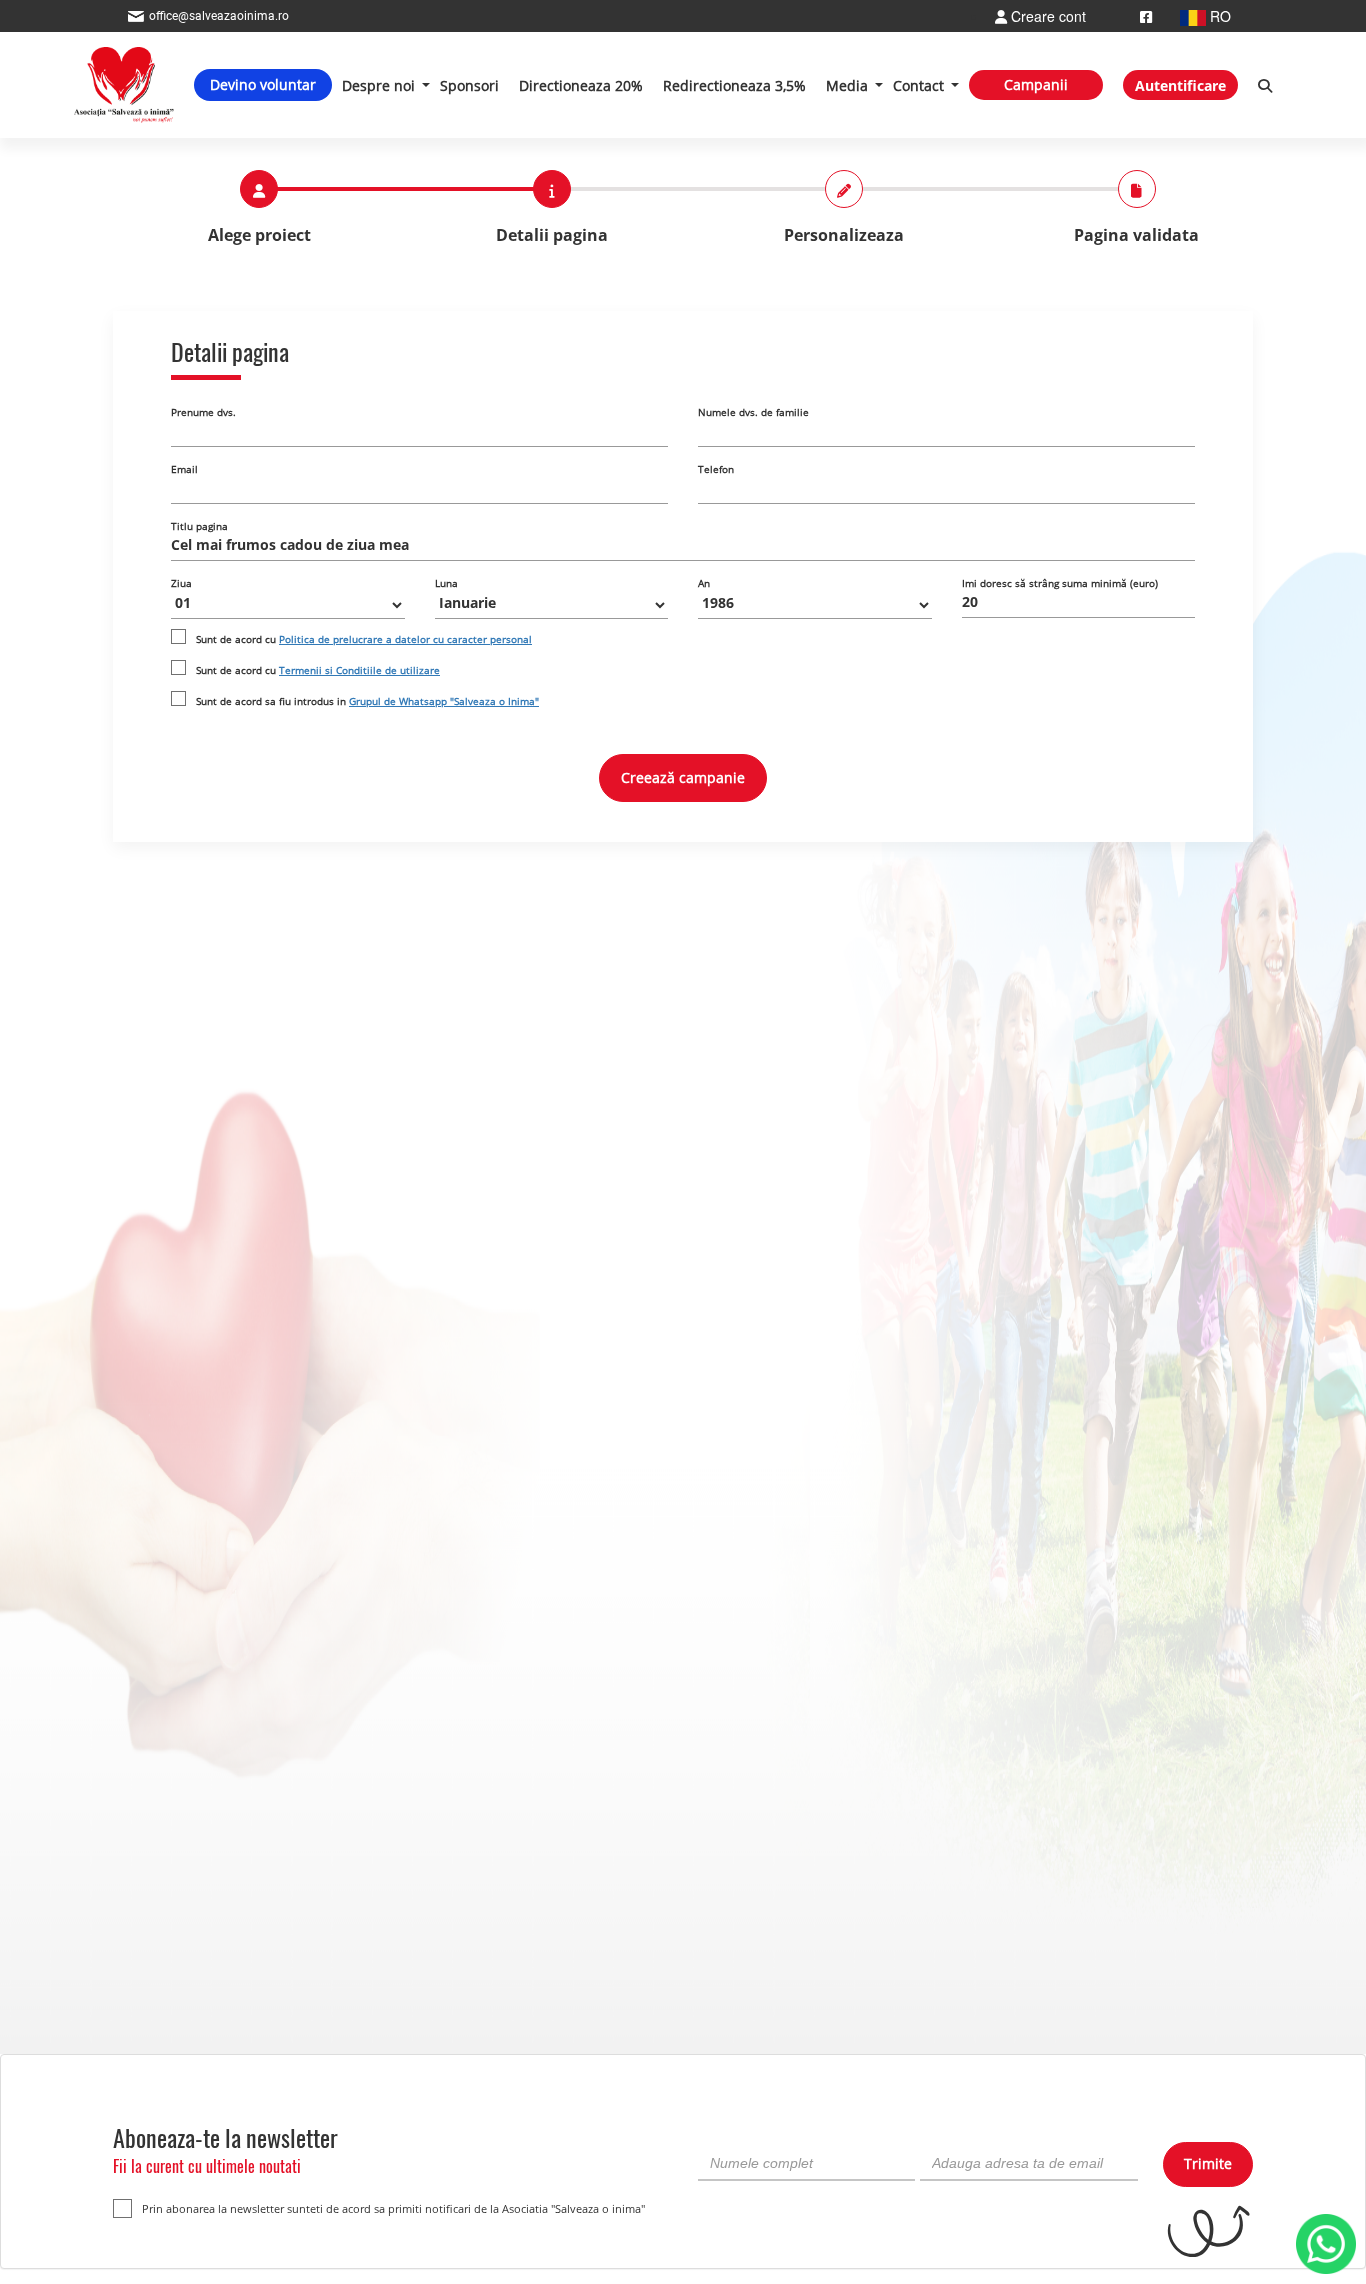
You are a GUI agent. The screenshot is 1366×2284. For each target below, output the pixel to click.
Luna (446, 583)
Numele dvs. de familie (753, 412)
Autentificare (1180, 85)
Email (184, 469)
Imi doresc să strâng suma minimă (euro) (1060, 583)
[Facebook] (1146, 16)
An (704, 583)
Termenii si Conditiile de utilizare (359, 670)
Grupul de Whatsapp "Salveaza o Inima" (444, 701)
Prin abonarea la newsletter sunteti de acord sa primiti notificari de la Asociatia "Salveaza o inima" (393, 2208)
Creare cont (1046, 16)
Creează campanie (683, 777)
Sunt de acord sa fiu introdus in (367, 701)
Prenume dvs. (203, 412)
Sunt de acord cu (364, 639)
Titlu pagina (199, 526)
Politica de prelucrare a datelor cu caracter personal (405, 639)
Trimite (1208, 2163)
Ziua (181, 583)
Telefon (716, 469)
